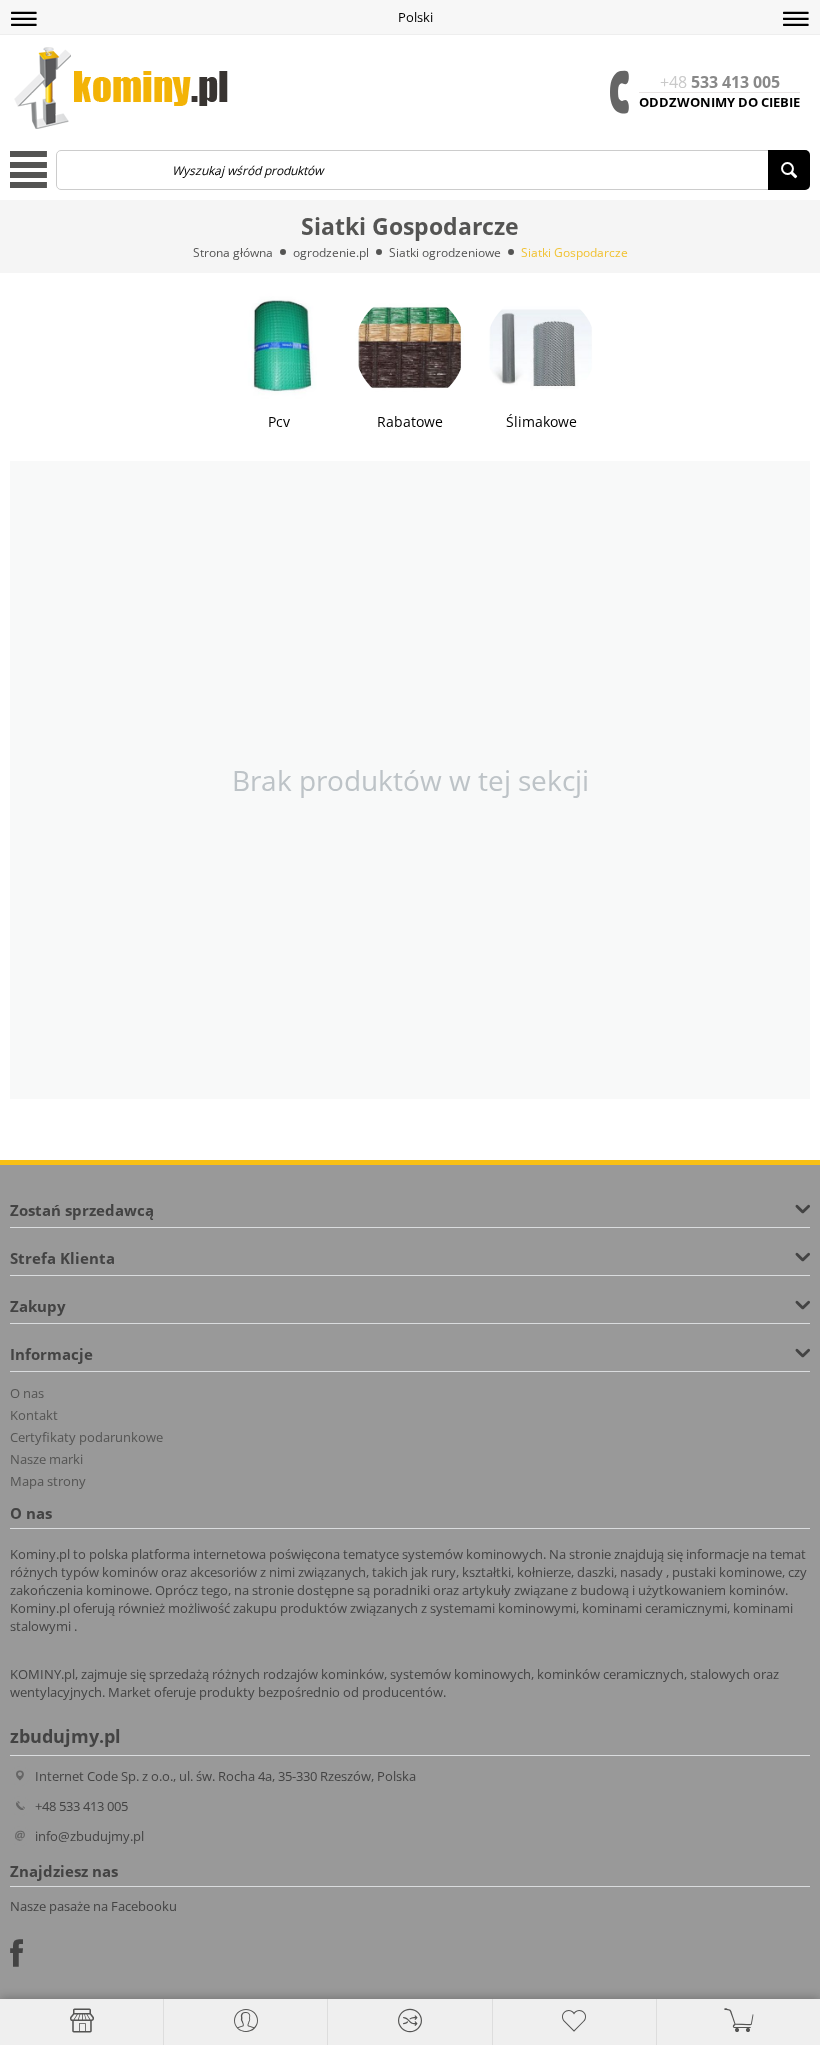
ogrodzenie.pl (331, 252)
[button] (24, 19)
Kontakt (34, 1415)
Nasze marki (46, 1459)
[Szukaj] (789, 170)
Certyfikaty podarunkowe (86, 1437)
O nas (27, 1393)
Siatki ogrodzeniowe (445, 252)
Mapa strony (48, 1481)
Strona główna (233, 252)
